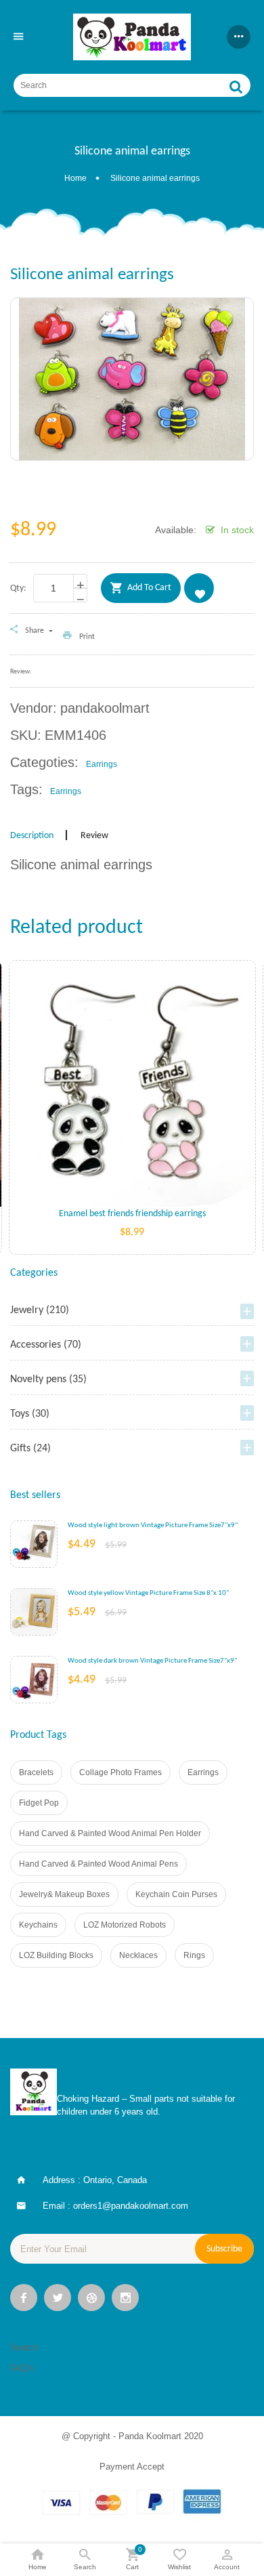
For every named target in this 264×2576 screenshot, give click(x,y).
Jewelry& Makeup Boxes (64, 1894)
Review (94, 836)
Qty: (18, 588)
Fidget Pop (39, 1803)
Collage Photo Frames (120, 1772)
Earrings (203, 1772)
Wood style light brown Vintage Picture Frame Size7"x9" (153, 1525)
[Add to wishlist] (132, 1104)
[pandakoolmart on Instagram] (125, 2299)
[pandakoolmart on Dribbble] (91, 2299)
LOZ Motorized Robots (125, 1925)
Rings (194, 1955)
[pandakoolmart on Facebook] (24, 2299)
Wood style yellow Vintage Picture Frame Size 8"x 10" (148, 1593)
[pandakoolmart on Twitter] (58, 2299)
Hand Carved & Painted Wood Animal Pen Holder (110, 1833)
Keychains (38, 1925)
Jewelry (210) (40, 1310)
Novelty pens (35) (48, 1379)
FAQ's (22, 2368)
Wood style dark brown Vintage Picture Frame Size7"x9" (152, 1661)
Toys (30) (30, 1414)
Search (24, 2347)
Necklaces (138, 1955)
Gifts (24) (30, 1449)
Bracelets (36, 1772)
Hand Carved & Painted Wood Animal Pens (98, 1864)
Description (32, 836)
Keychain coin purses (176, 1894)
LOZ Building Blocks (56, 1955)
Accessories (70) (46, 1345)
